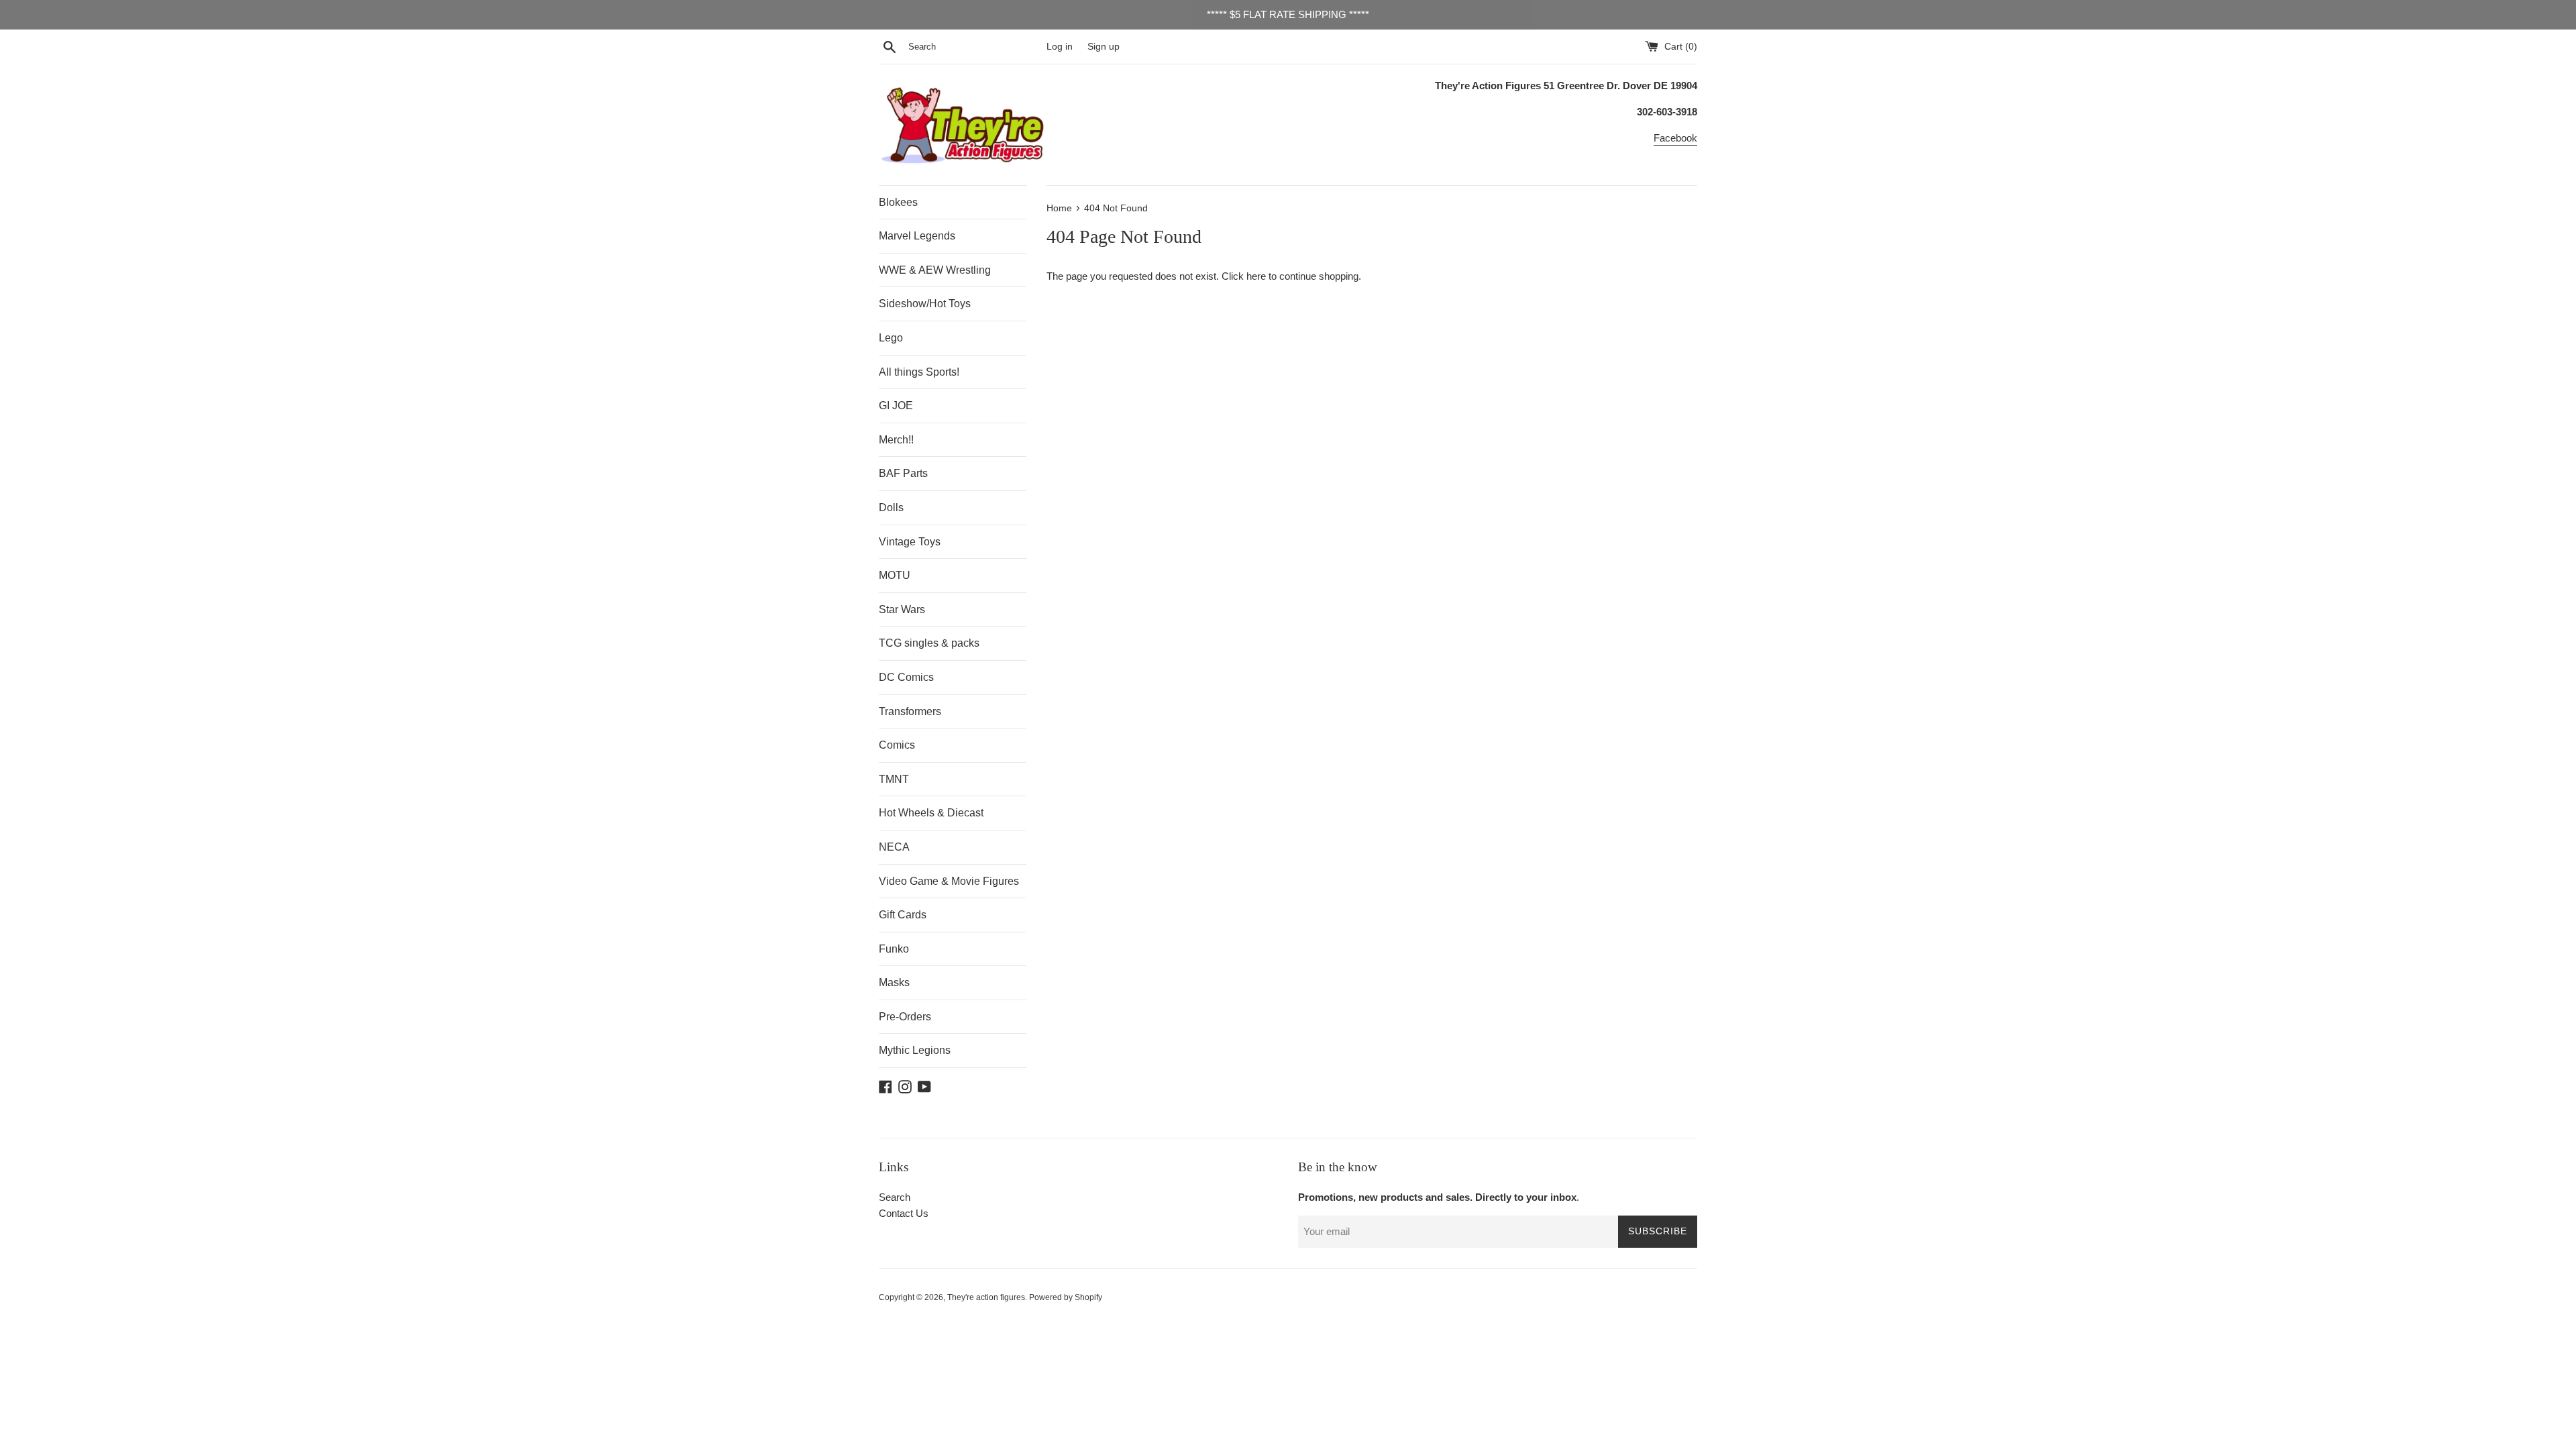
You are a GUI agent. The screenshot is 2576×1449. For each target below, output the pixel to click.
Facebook (1675, 138)
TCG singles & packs (929, 643)
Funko (894, 949)
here (1256, 276)
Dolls (891, 507)
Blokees (898, 202)
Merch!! (896, 440)
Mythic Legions (915, 1050)
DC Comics (906, 677)
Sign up (1104, 47)
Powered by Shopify (1066, 1297)
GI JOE (896, 406)
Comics (897, 745)
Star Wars (902, 609)
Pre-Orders (905, 1017)
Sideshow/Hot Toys (925, 304)
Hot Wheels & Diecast (931, 813)
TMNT (894, 779)
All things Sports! (919, 372)
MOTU (895, 575)
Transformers (910, 711)
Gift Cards (903, 915)
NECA (894, 847)
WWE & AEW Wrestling (935, 270)
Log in (1060, 47)
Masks (894, 982)
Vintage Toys (910, 542)
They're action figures (986, 1297)
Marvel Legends (917, 236)
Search (895, 1197)
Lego (891, 338)
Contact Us (904, 1213)
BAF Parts (903, 473)
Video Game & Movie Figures (949, 881)
